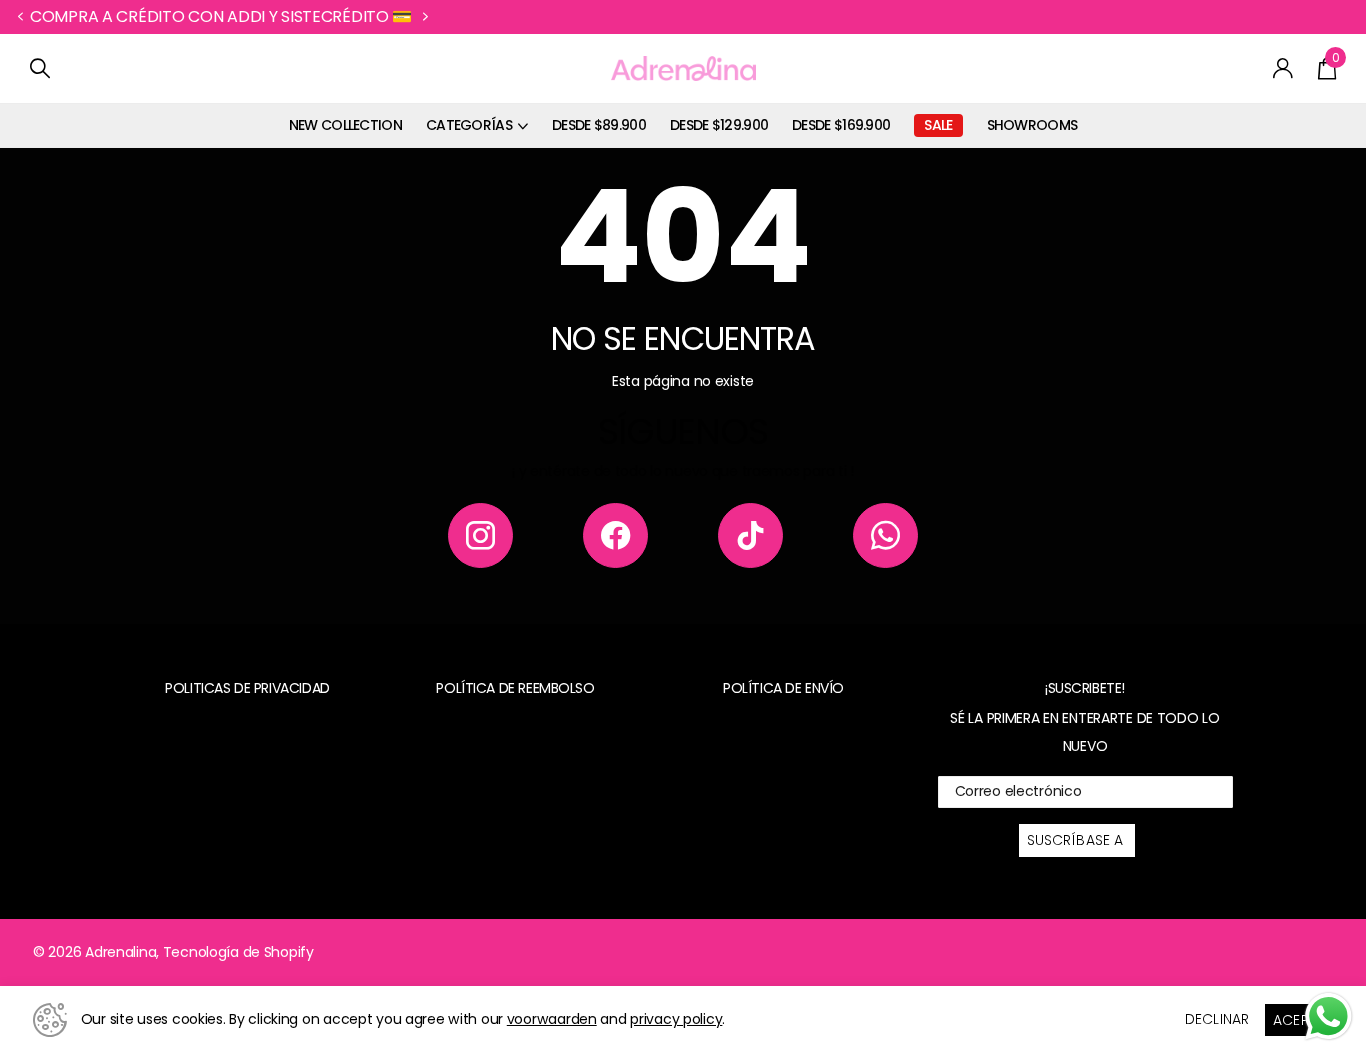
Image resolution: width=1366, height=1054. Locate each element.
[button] (20, 17)
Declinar (1217, 1019)
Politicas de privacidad (247, 688)
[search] (40, 68)
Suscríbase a (1077, 840)
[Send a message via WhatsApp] (1328, 1016)
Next (391, 17)
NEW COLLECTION (345, 125)
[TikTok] (750, 535)
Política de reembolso (515, 688)
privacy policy (676, 1019)
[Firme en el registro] (1283, 68)
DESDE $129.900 (719, 125)
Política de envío (783, 688)
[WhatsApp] (885, 535)
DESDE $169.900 (841, 125)
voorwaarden (552, 1019)
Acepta (1299, 1020)
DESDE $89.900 (599, 125)
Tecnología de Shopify (238, 952)
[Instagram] (480, 535)
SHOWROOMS (1032, 125)
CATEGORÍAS (469, 125)
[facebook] (615, 535)
